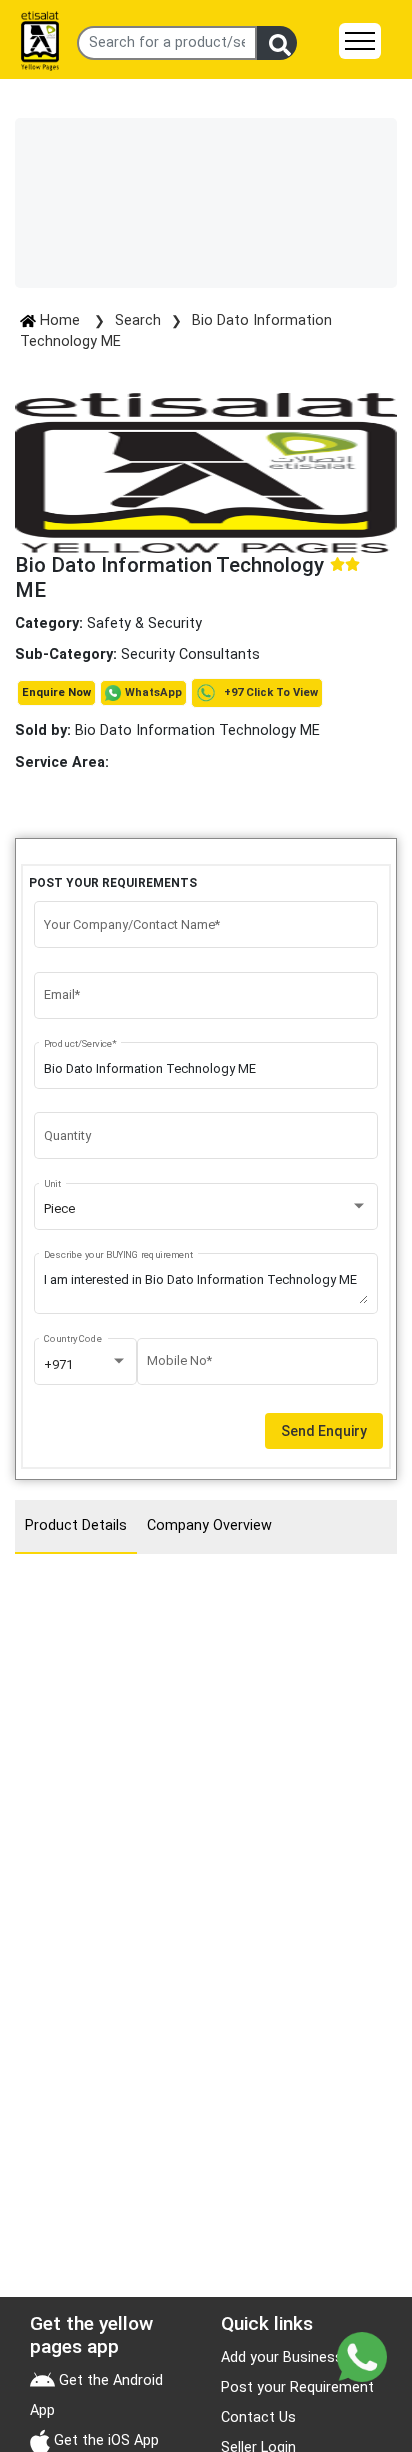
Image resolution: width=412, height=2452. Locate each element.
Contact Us (258, 2417)
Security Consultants (190, 654)
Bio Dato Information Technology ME (167, 730)
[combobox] (206, 1209)
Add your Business (282, 2357)
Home (60, 320)
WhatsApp (153, 692)
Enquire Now (56, 692)
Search (138, 320)
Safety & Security (144, 623)
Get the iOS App (104, 2440)
